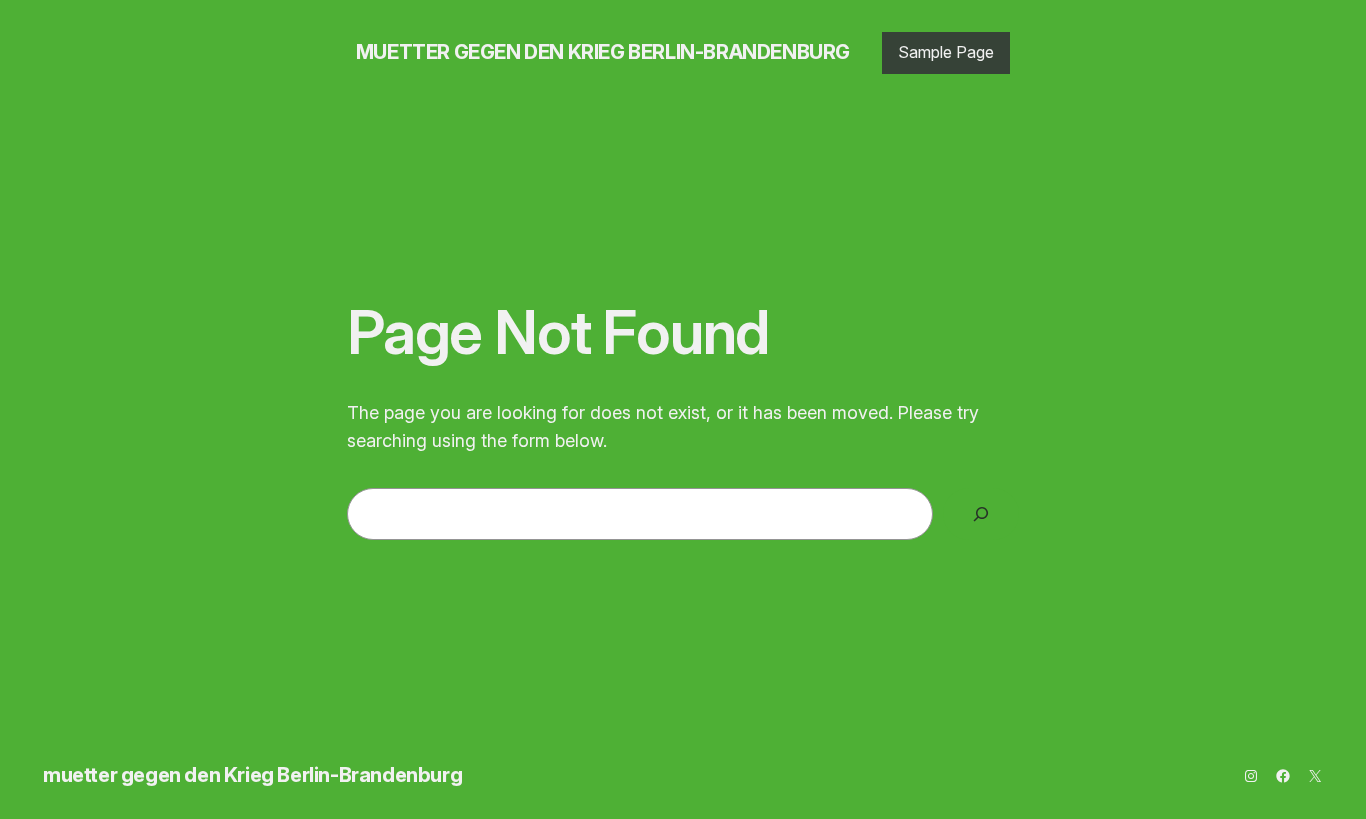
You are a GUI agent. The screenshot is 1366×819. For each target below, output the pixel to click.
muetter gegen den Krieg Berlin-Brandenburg (603, 52)
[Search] (981, 514)
